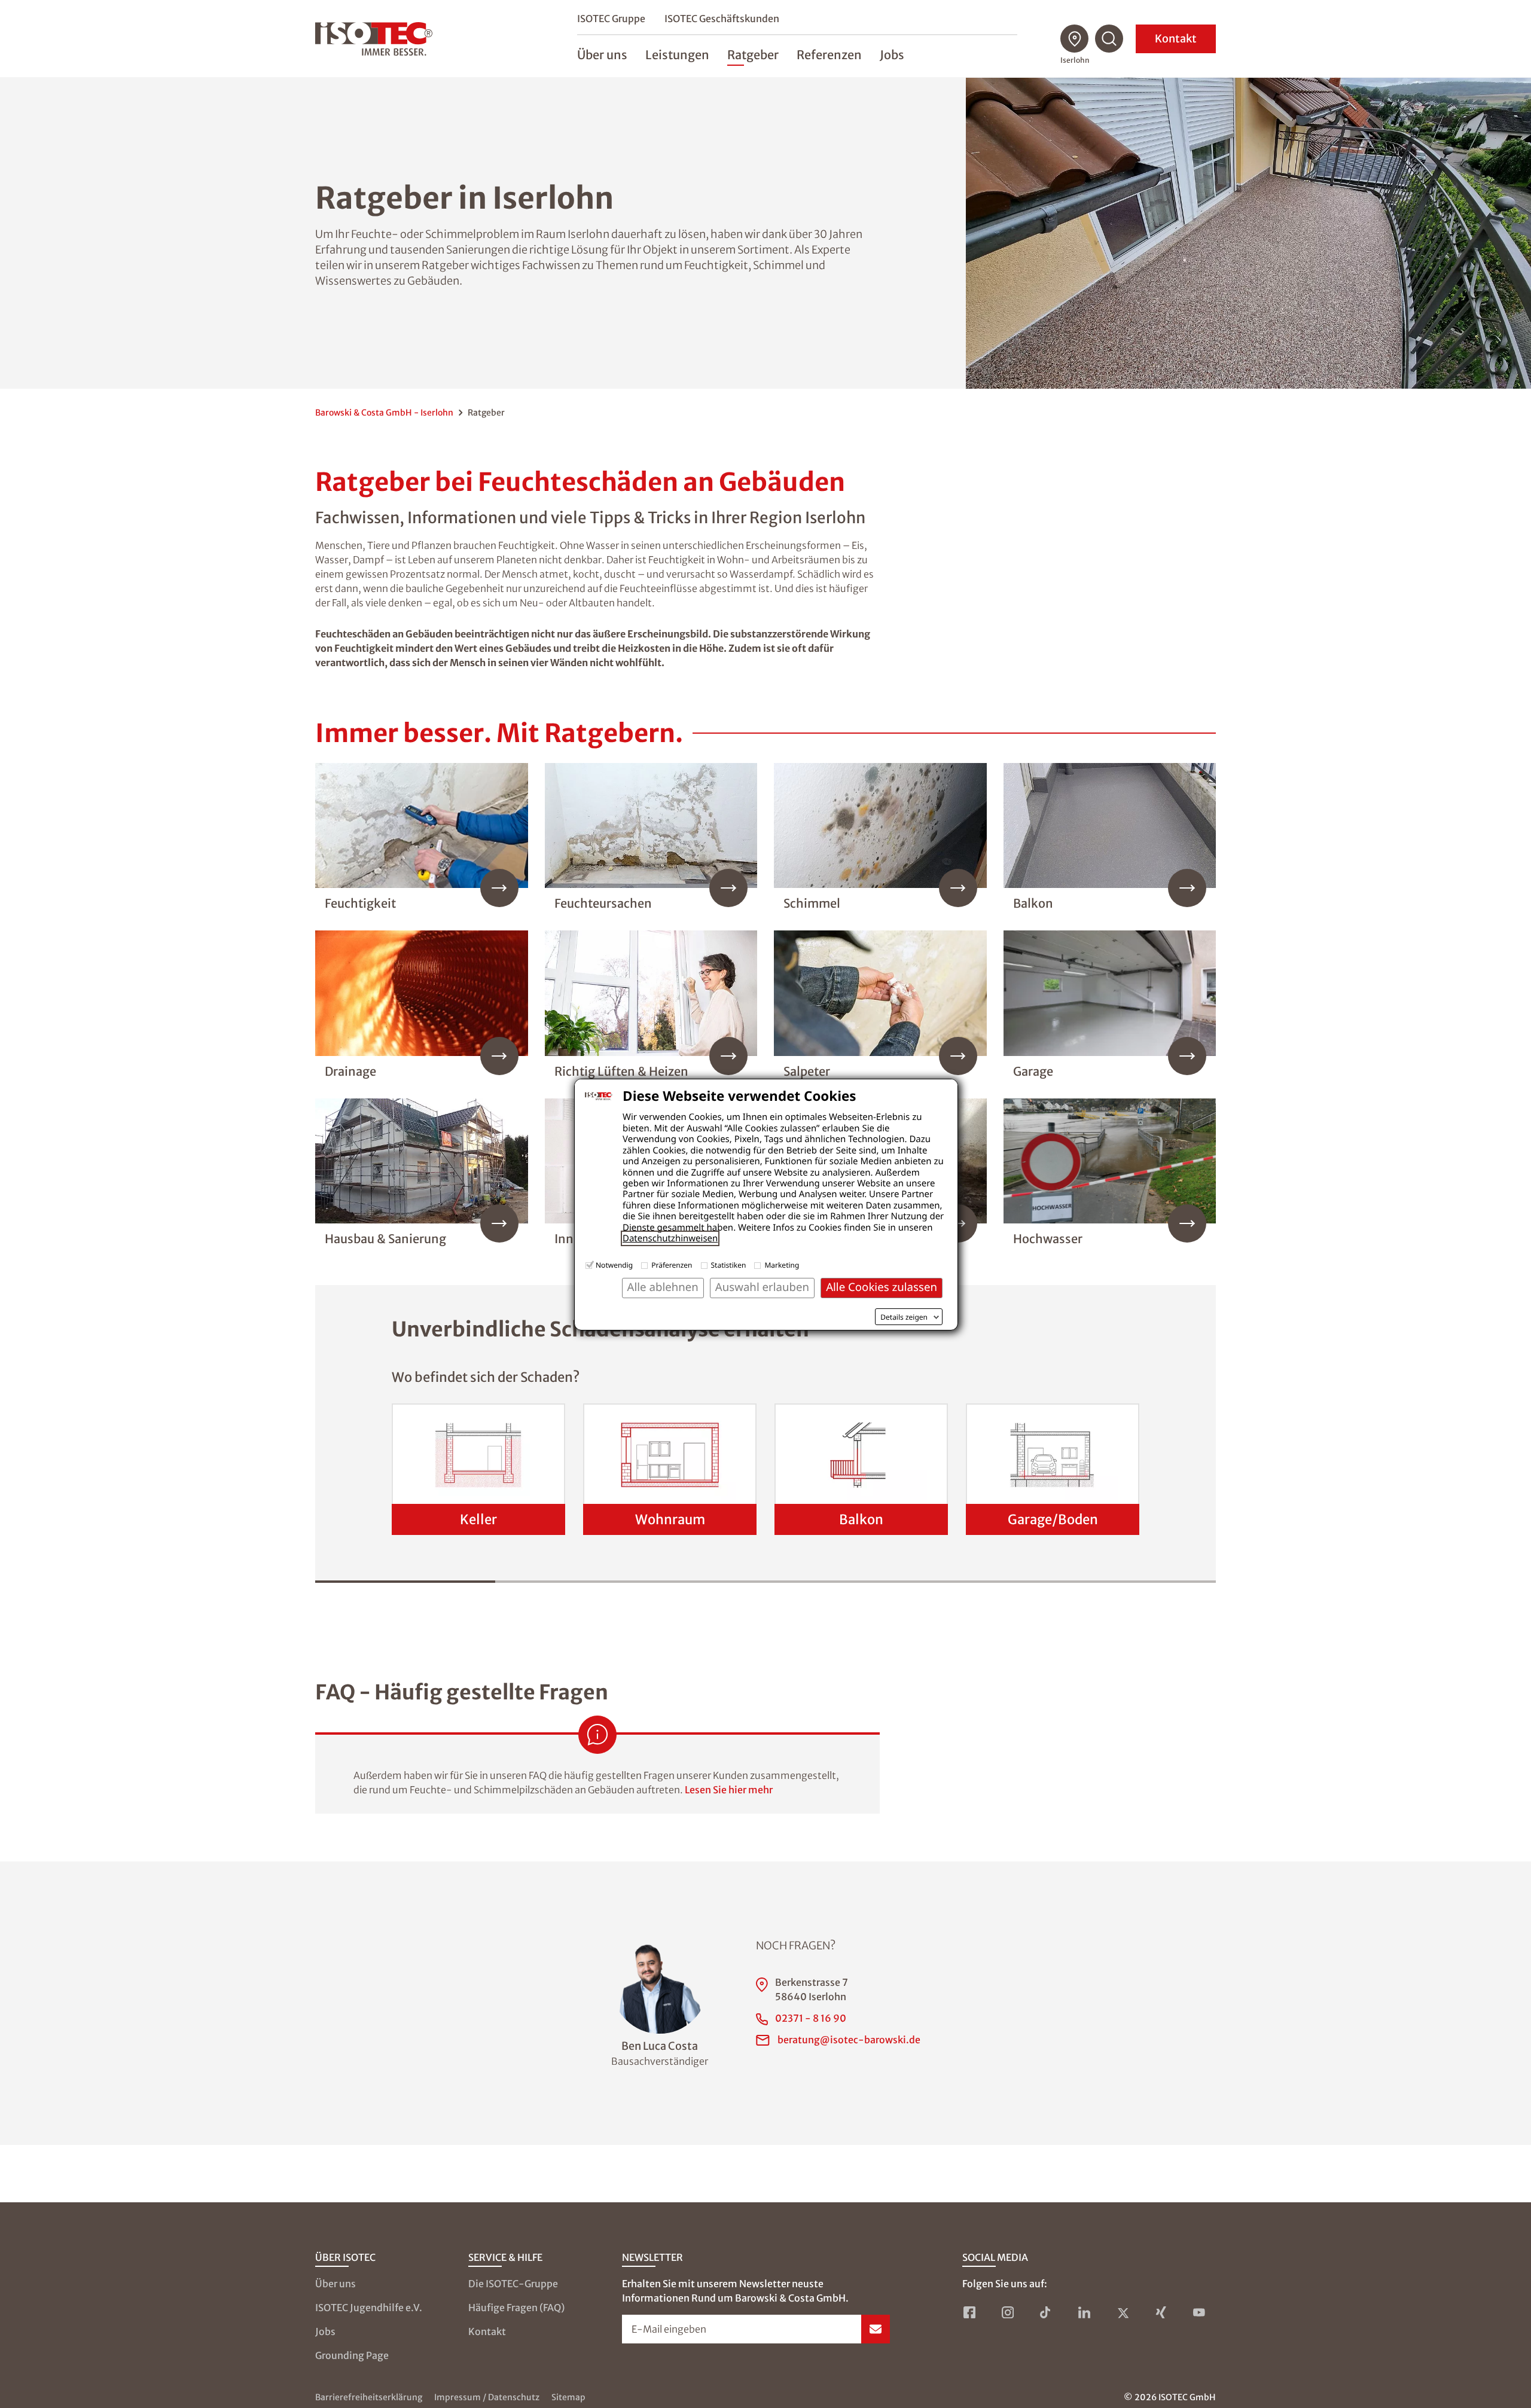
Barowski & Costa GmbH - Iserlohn (384, 413)
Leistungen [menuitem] (677, 55)
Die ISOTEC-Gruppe (513, 2284)
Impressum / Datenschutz (487, 2397)
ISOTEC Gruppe (611, 19)
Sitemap (568, 2397)
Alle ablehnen (663, 1287)
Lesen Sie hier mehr (729, 1790)
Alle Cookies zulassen (882, 1287)
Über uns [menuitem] (602, 55)
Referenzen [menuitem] (829, 55)
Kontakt (1176, 39)
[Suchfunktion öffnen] (1109, 39)
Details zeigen (904, 1317)
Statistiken (729, 1265)
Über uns (336, 2284)
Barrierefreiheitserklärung (369, 2397)
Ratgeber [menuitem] (753, 55)
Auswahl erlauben (762, 1287)
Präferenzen (672, 1265)
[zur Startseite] (374, 39)
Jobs (325, 2331)
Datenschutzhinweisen (670, 1238)
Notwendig (614, 1265)
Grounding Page (352, 2355)
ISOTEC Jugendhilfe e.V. (369, 2308)
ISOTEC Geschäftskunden (722, 19)
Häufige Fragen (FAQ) (516, 2308)
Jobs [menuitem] (892, 55)
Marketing (782, 1265)
